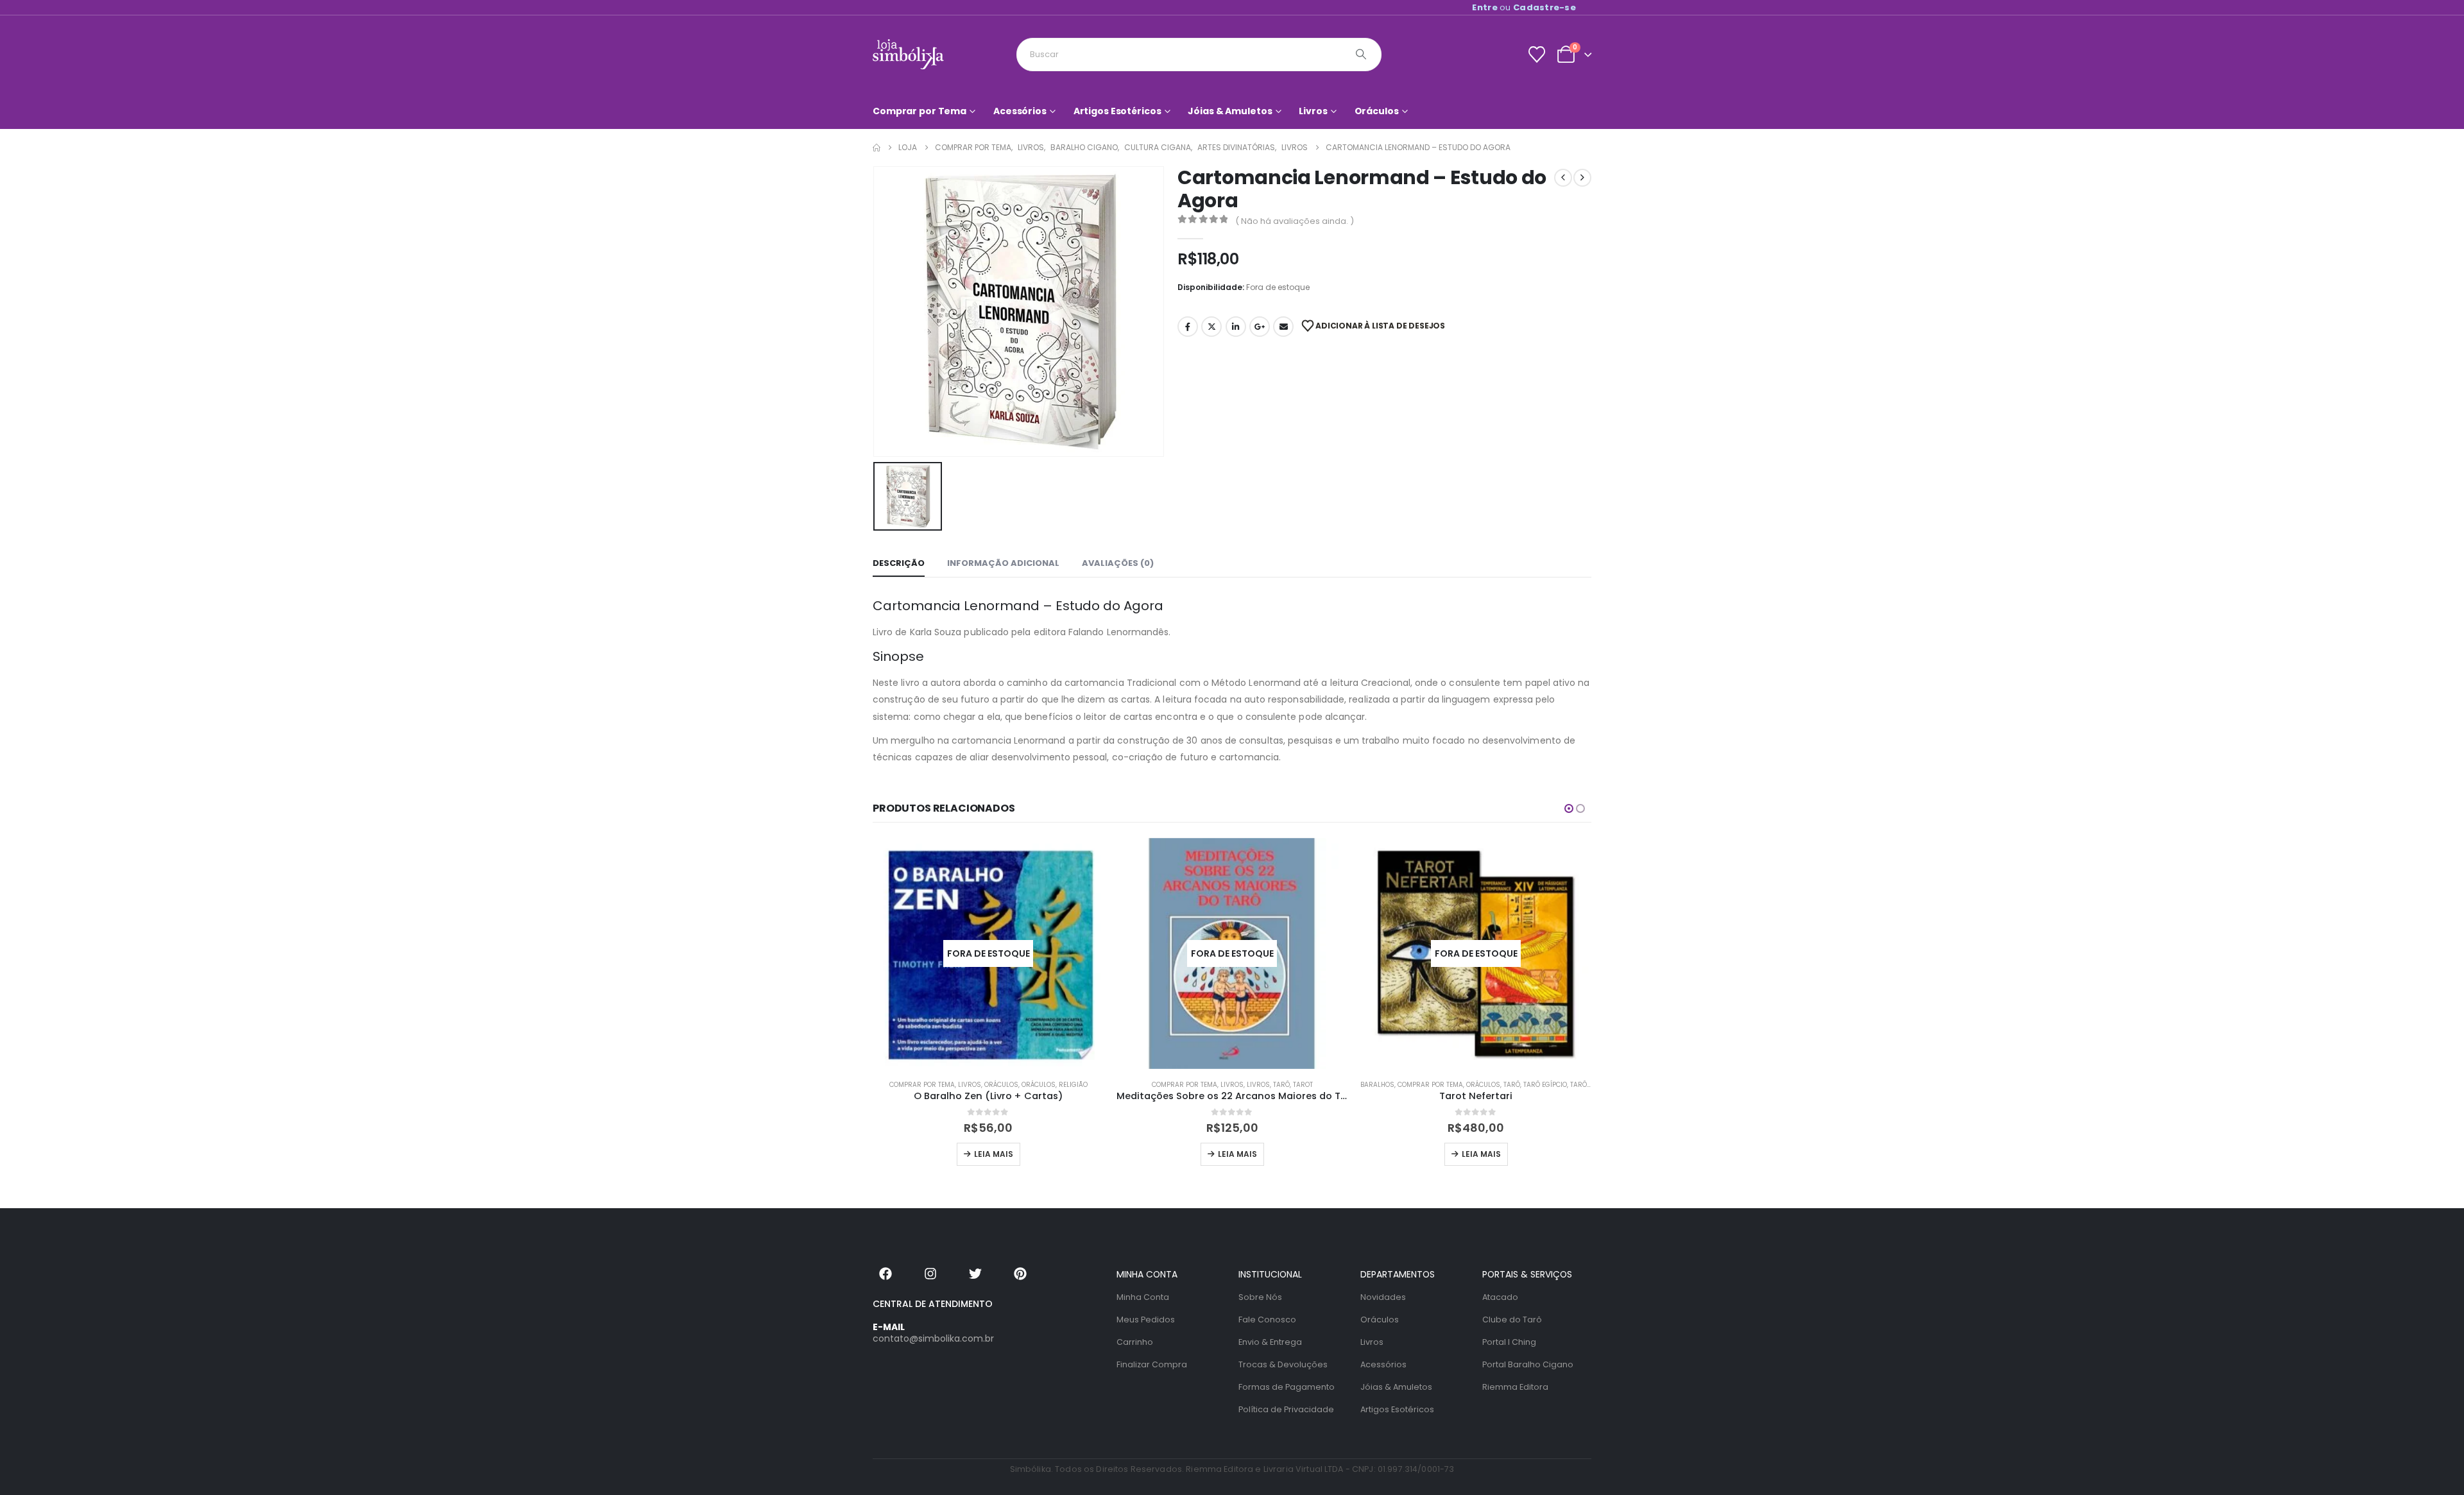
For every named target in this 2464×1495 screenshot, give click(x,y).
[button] (1569, 808)
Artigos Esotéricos (1117, 111)
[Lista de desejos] (1536, 55)
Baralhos (1377, 1085)
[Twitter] (975, 1274)
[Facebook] (886, 1274)
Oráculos (1377, 111)
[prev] (1563, 178)
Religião (1073, 1085)
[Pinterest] (1020, 1274)
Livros (1313, 111)
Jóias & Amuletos (1230, 111)
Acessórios (1020, 111)
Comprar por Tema (920, 111)
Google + (1260, 327)
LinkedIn (1236, 327)
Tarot (1303, 1085)
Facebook (1188, 327)
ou (1524, 7)
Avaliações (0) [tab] (1118, 563)
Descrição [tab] (899, 563)
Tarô (1281, 1085)
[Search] (1361, 55)
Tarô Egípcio (1545, 1085)
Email (1283, 327)
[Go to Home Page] (877, 148)
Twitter (1211, 327)
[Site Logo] (908, 54)
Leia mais (994, 1154)
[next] (1582, 178)
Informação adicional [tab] (1003, 563)
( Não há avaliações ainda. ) (1295, 221)
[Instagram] (930, 1274)
